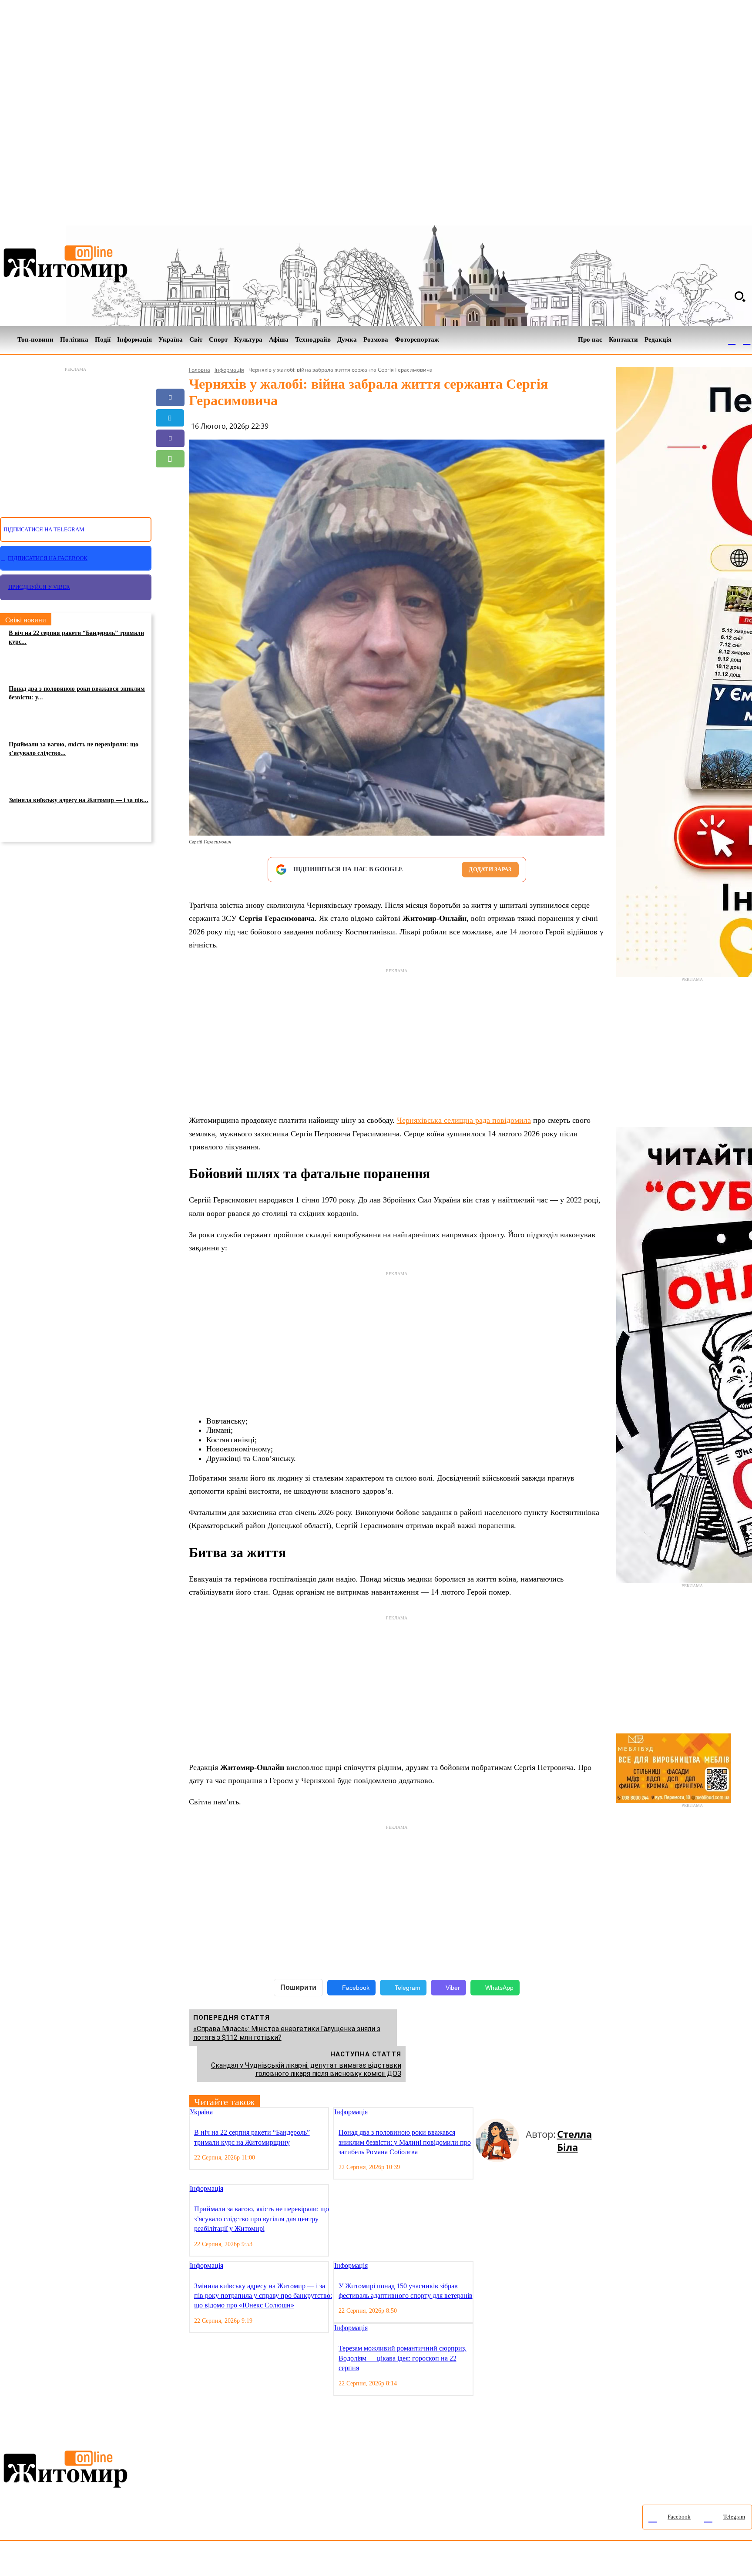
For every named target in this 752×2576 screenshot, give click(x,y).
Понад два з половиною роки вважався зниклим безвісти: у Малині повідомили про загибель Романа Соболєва (405, 2142)
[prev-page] (479, 2113)
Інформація (229, 370)
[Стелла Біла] (501, 2140)
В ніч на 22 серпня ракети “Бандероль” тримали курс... (76, 637)
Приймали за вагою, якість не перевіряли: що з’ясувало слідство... (74, 749)
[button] (740, 296)
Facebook (356, 1988)
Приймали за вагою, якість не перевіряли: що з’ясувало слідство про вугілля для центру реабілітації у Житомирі (262, 2219)
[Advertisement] (76, 437)
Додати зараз (490, 869)
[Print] (170, 520)
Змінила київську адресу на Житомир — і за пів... (79, 800)
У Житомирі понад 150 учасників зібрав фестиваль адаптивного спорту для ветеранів (406, 2291)
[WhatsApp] (170, 459)
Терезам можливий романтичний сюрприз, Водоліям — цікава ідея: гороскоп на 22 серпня (403, 2358)
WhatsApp (499, 1988)
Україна (201, 2112)
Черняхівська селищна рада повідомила (464, 1120)
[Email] (170, 479)
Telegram (408, 1988)
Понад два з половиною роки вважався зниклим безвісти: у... (77, 693)
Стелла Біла (574, 2140)
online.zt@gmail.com (479, 2561)
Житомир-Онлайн (71, 2561)
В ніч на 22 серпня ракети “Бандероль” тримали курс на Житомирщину (252, 2137)
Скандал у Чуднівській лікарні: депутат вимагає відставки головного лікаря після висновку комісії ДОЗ (306, 2069)
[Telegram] (747, 340)
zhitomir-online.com (371, 2561)
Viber (453, 1988)
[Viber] (170, 438)
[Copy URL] (170, 500)
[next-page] (486, 2113)
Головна (200, 370)
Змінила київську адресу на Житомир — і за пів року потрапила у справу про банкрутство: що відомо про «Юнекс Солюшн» (263, 2296)
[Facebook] (732, 340)
